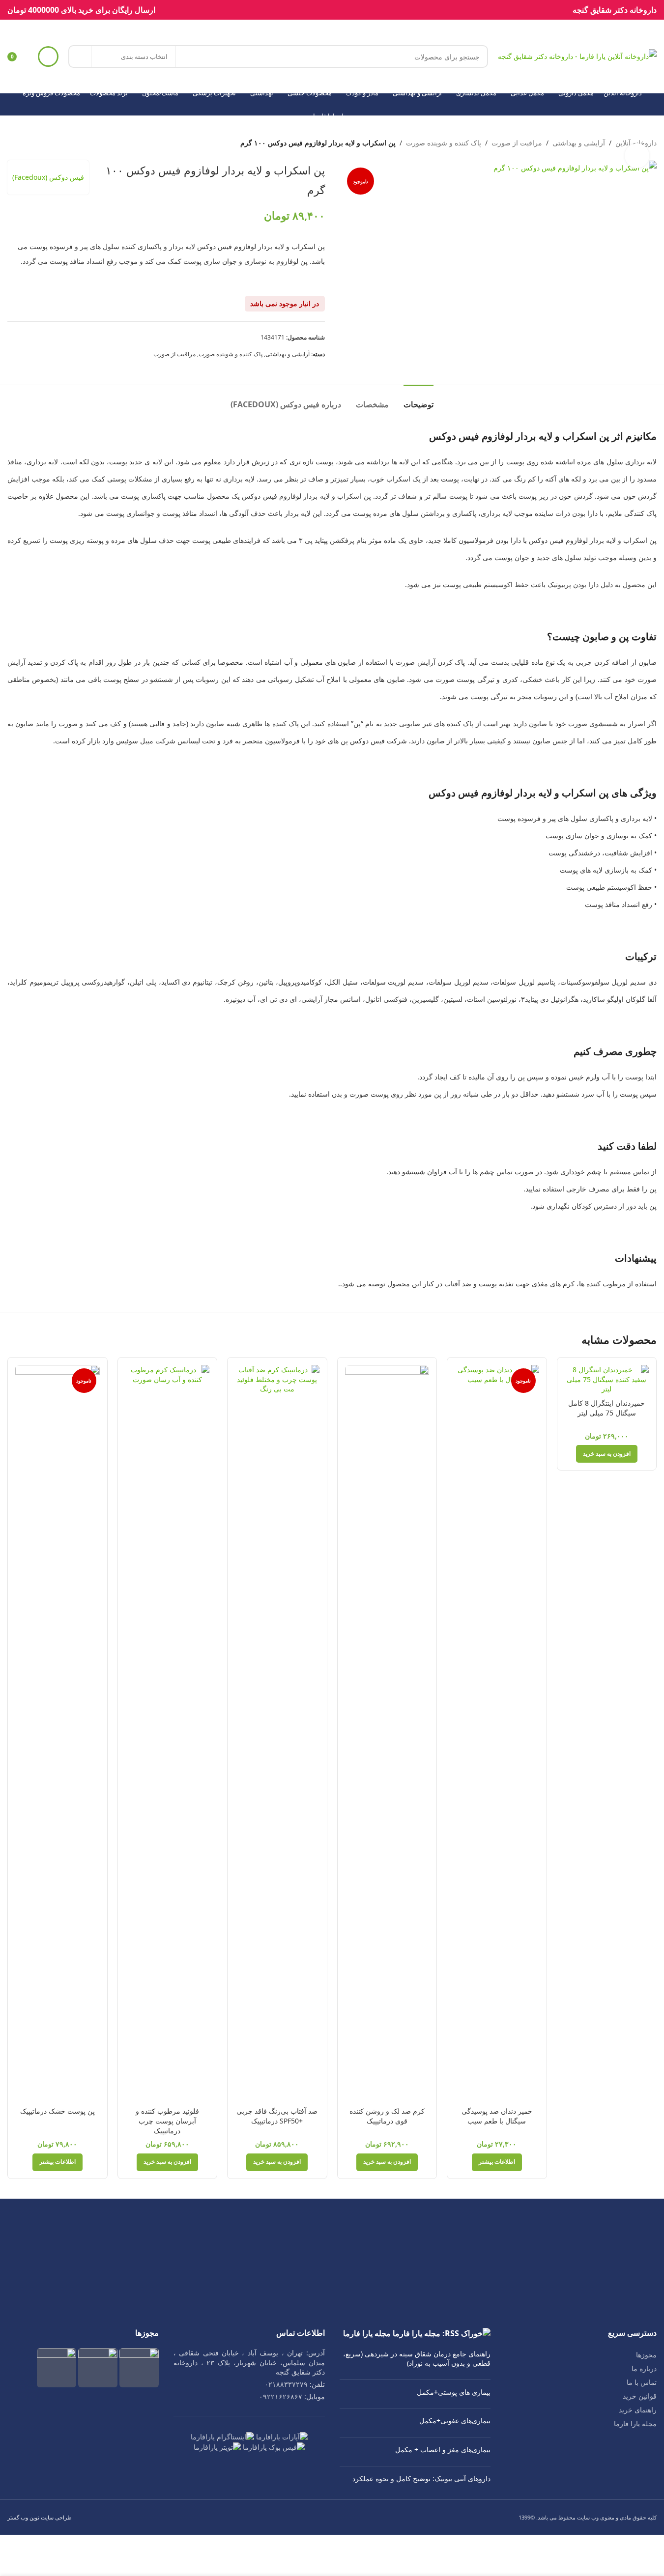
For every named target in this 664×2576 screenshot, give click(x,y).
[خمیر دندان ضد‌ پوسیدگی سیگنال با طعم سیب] (497, 1733)
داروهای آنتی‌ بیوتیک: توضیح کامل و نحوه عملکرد (421, 2478)
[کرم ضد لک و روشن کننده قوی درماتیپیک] (387, 1733)
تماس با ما (642, 2382)
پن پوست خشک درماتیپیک (58, 2111)
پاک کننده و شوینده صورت (444, 143)
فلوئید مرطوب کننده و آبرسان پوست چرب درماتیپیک (167, 2121)
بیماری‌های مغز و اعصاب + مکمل (443, 2449)
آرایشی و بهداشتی (579, 143)
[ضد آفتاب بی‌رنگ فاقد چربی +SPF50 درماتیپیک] (277, 1733)
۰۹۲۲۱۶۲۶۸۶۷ (281, 2396)
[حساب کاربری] (48, 57)
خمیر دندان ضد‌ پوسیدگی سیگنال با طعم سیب (497, 2116)
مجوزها (646, 2355)
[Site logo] (577, 56)
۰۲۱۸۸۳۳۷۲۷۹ (286, 2384)
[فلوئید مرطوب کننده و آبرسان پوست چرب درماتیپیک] (168, 1733)
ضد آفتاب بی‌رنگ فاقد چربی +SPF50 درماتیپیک (277, 2116)
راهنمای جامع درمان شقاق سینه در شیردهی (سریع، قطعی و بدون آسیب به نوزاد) (417, 2359)
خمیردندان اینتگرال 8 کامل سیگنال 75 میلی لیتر (606, 1408)
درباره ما (644, 2368)
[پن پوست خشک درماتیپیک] (58, 1733)
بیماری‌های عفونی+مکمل (455, 2420)
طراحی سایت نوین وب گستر (40, 2517)
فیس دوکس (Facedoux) (48, 177)
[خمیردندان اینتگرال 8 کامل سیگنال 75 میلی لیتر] (607, 1379)
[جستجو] (80, 57)
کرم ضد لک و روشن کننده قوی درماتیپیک (387, 2116)
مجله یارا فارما (635, 2423)
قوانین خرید (640, 2396)
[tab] (419, 400)
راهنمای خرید (638, 2410)
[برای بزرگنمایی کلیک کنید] (637, 156)
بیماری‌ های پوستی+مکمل (454, 2392)
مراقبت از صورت (517, 143)
